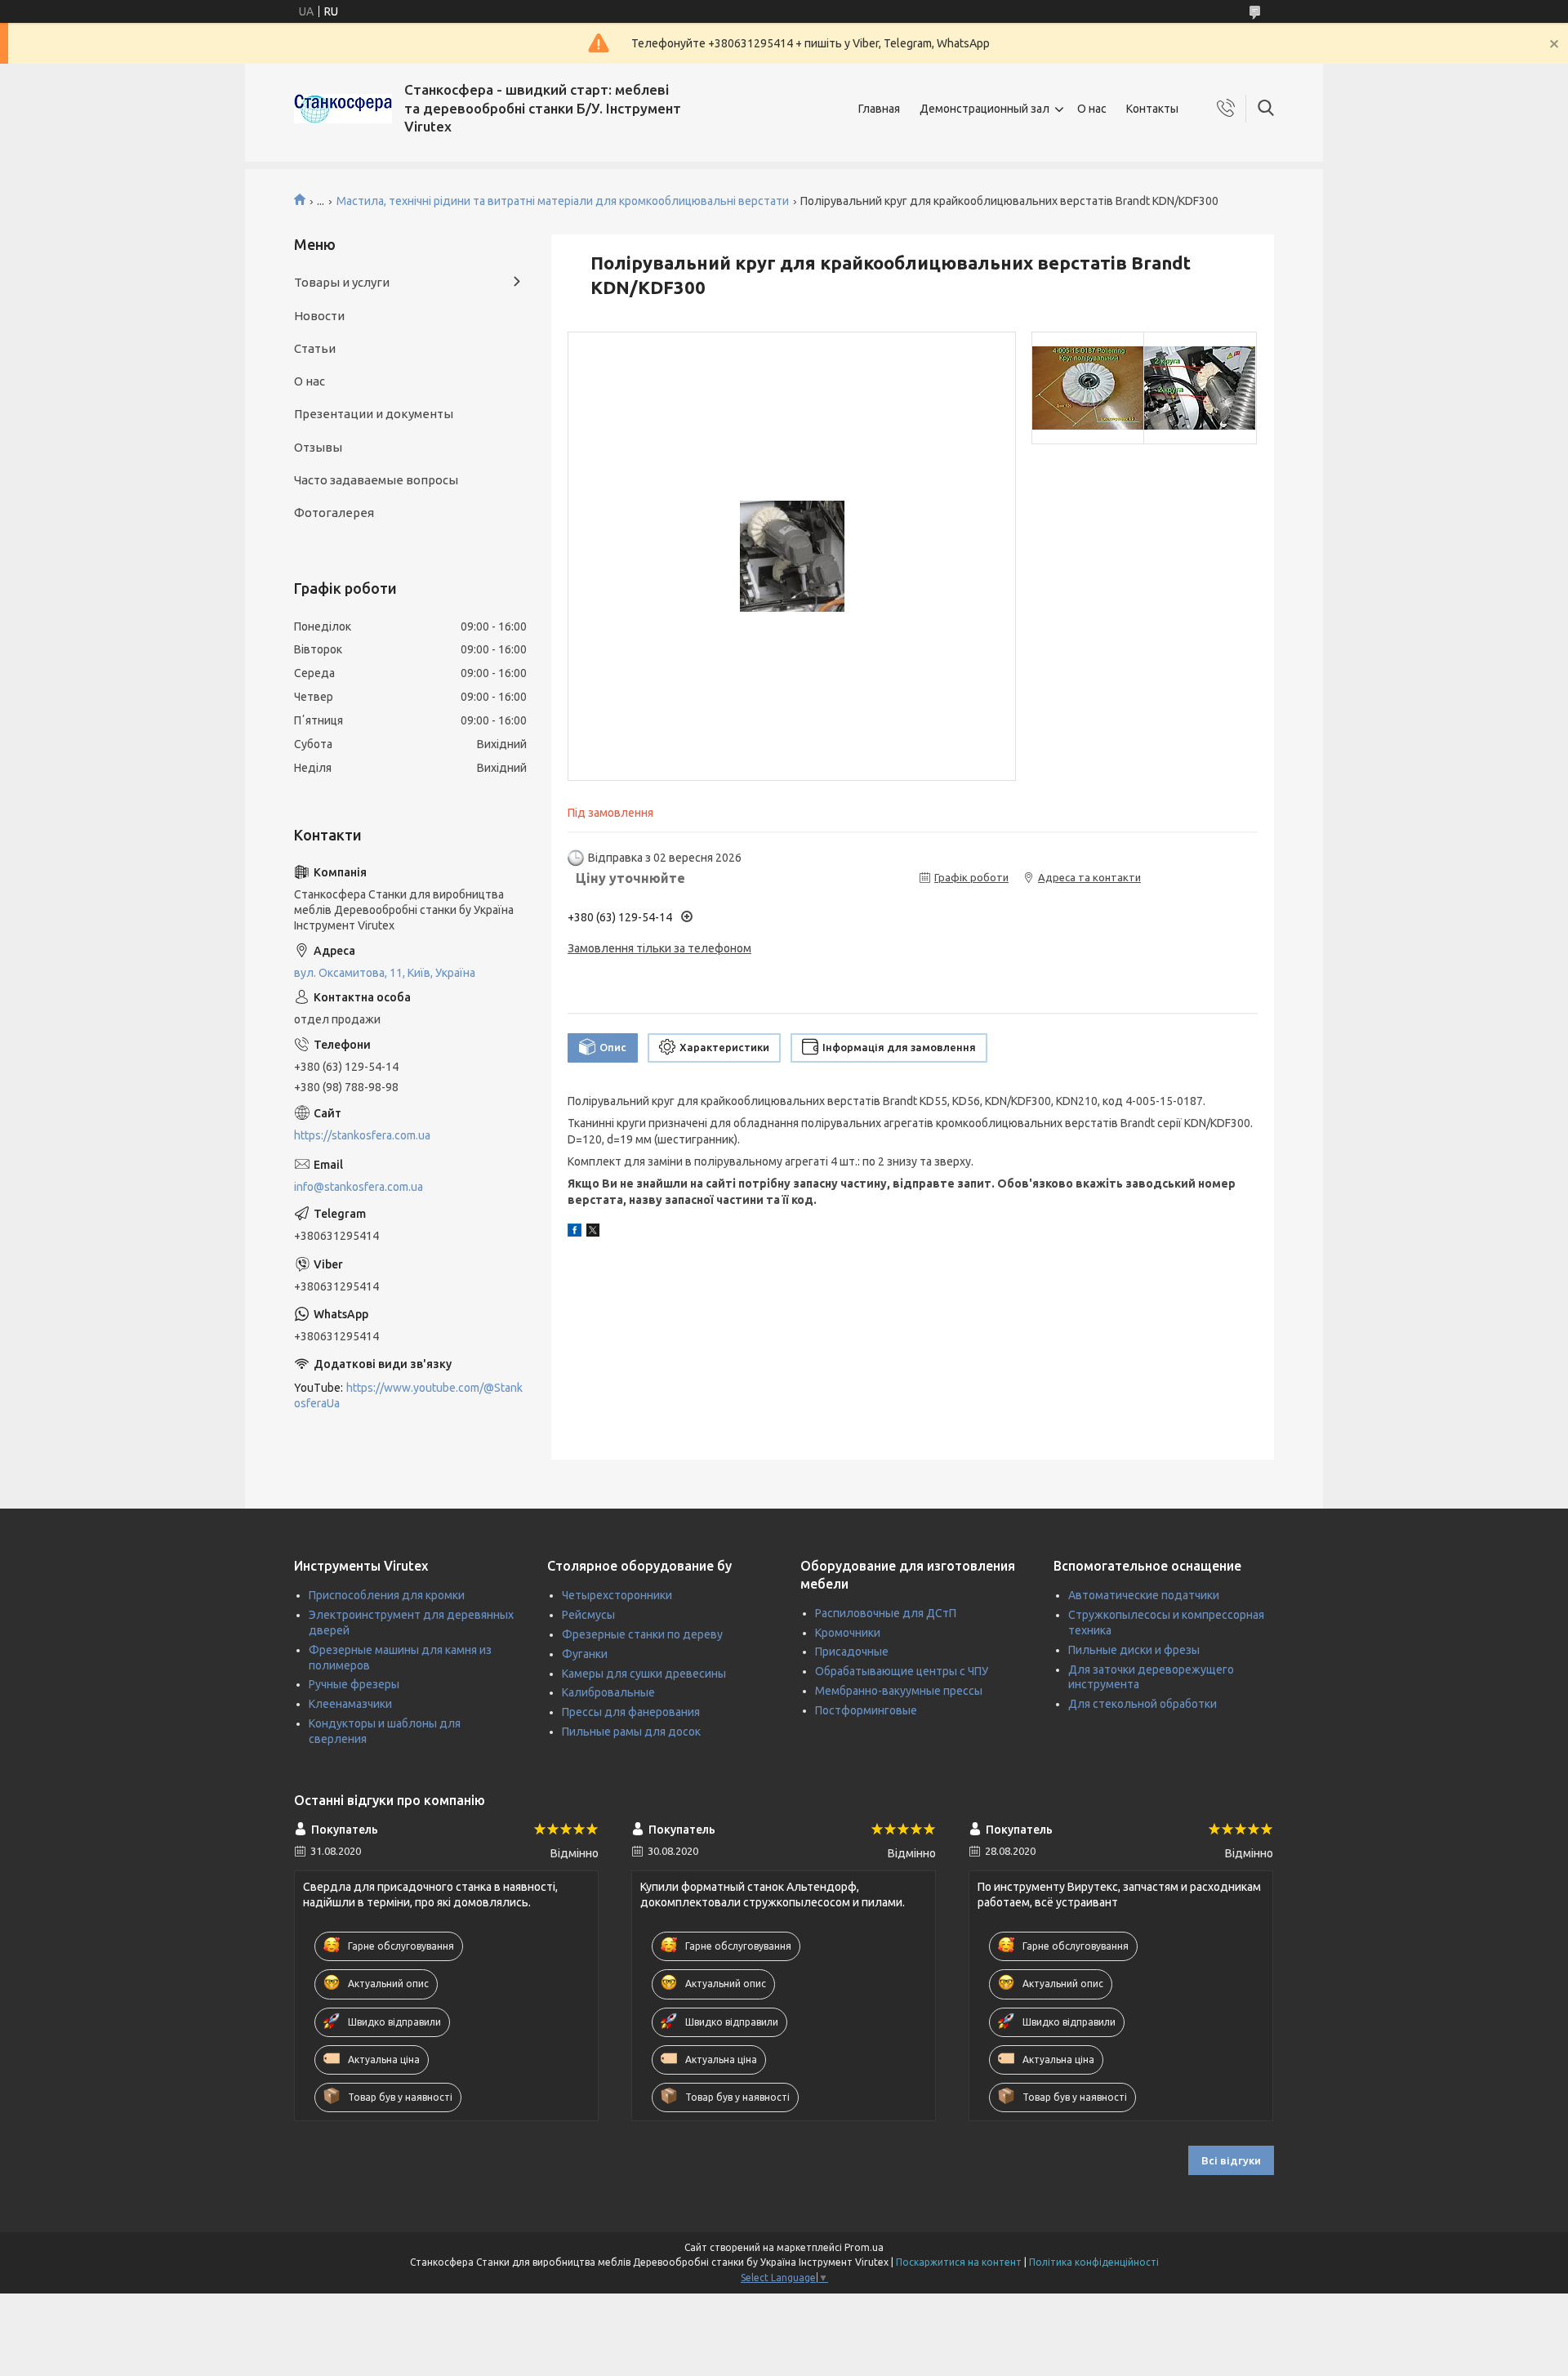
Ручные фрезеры (354, 1684)
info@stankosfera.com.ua (359, 1187)
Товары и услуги (342, 282)
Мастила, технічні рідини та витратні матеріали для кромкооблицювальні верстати (563, 201)
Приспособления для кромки (387, 1595)
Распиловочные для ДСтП (886, 1613)
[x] (593, 1233)
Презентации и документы (374, 414)
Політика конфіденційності (1094, 2262)
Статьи (315, 348)
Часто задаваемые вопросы (376, 480)
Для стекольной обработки (1143, 1704)
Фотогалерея (334, 513)
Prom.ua (864, 2247)
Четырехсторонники (617, 1595)
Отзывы (318, 447)
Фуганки (585, 1654)
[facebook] (575, 1233)
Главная (879, 109)
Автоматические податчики (1144, 1595)
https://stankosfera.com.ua (362, 1135)
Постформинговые (866, 1710)
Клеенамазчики (350, 1704)
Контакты (1152, 109)
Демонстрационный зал (984, 109)
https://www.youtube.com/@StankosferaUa (408, 1395)
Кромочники (848, 1633)
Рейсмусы (588, 1615)
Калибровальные (608, 1692)
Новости (319, 316)
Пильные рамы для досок (631, 1732)
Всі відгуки (1231, 2160)
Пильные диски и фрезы (1134, 1650)
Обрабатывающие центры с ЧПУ (902, 1671)
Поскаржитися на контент (959, 2262)
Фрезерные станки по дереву (642, 1634)
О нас (1092, 109)
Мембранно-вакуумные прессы (899, 1691)
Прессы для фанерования (631, 1712)
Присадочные (852, 1652)
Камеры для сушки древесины (644, 1674)
